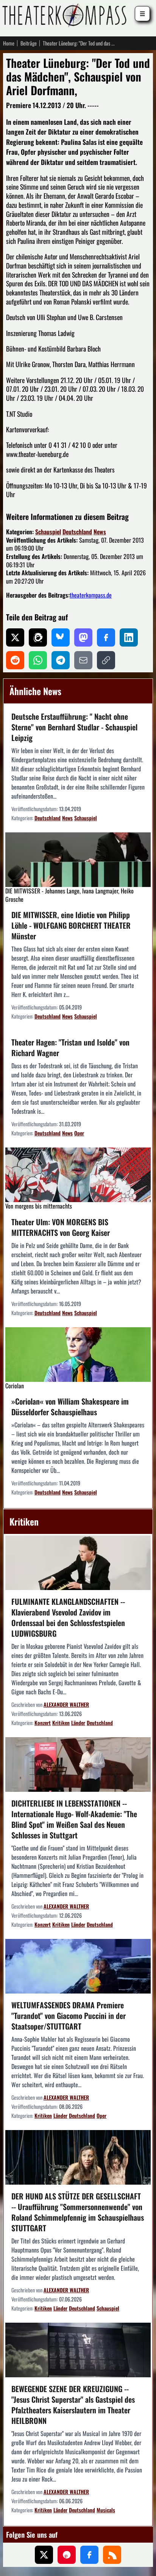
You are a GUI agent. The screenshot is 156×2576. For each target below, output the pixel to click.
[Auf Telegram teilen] (61, 660)
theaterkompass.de (91, 595)
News (100, 532)
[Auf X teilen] (15, 637)
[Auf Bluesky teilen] (61, 637)
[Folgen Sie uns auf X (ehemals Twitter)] (44, 2555)
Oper (79, 1133)
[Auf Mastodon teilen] (83, 637)
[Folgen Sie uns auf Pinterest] (67, 2555)
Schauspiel (48, 532)
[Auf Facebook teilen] (106, 637)
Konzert (43, 1723)
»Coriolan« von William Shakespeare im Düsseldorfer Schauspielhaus (70, 1407)
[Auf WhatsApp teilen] (38, 660)
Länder (78, 1723)
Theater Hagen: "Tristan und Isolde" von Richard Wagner (70, 1047)
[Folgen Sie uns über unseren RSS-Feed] (112, 2555)
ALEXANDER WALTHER (66, 1704)
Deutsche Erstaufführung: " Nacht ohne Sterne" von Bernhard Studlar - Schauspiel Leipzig (74, 727)
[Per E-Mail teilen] (83, 660)
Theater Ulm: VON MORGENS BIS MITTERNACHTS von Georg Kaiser (61, 1227)
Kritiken (61, 1723)
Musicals (106, 2510)
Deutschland (77, 532)
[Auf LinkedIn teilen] (129, 637)
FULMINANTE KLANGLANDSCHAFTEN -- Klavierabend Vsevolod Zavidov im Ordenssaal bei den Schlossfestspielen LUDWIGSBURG (68, 1617)
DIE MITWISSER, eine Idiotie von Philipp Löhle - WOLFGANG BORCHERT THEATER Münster (71, 925)
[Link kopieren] (106, 660)
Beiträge (29, 43)
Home (9, 43)
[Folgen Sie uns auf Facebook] (89, 2555)
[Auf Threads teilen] (38, 637)
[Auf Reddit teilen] (15, 660)
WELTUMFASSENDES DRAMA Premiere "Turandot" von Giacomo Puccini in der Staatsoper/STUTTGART (69, 2016)
